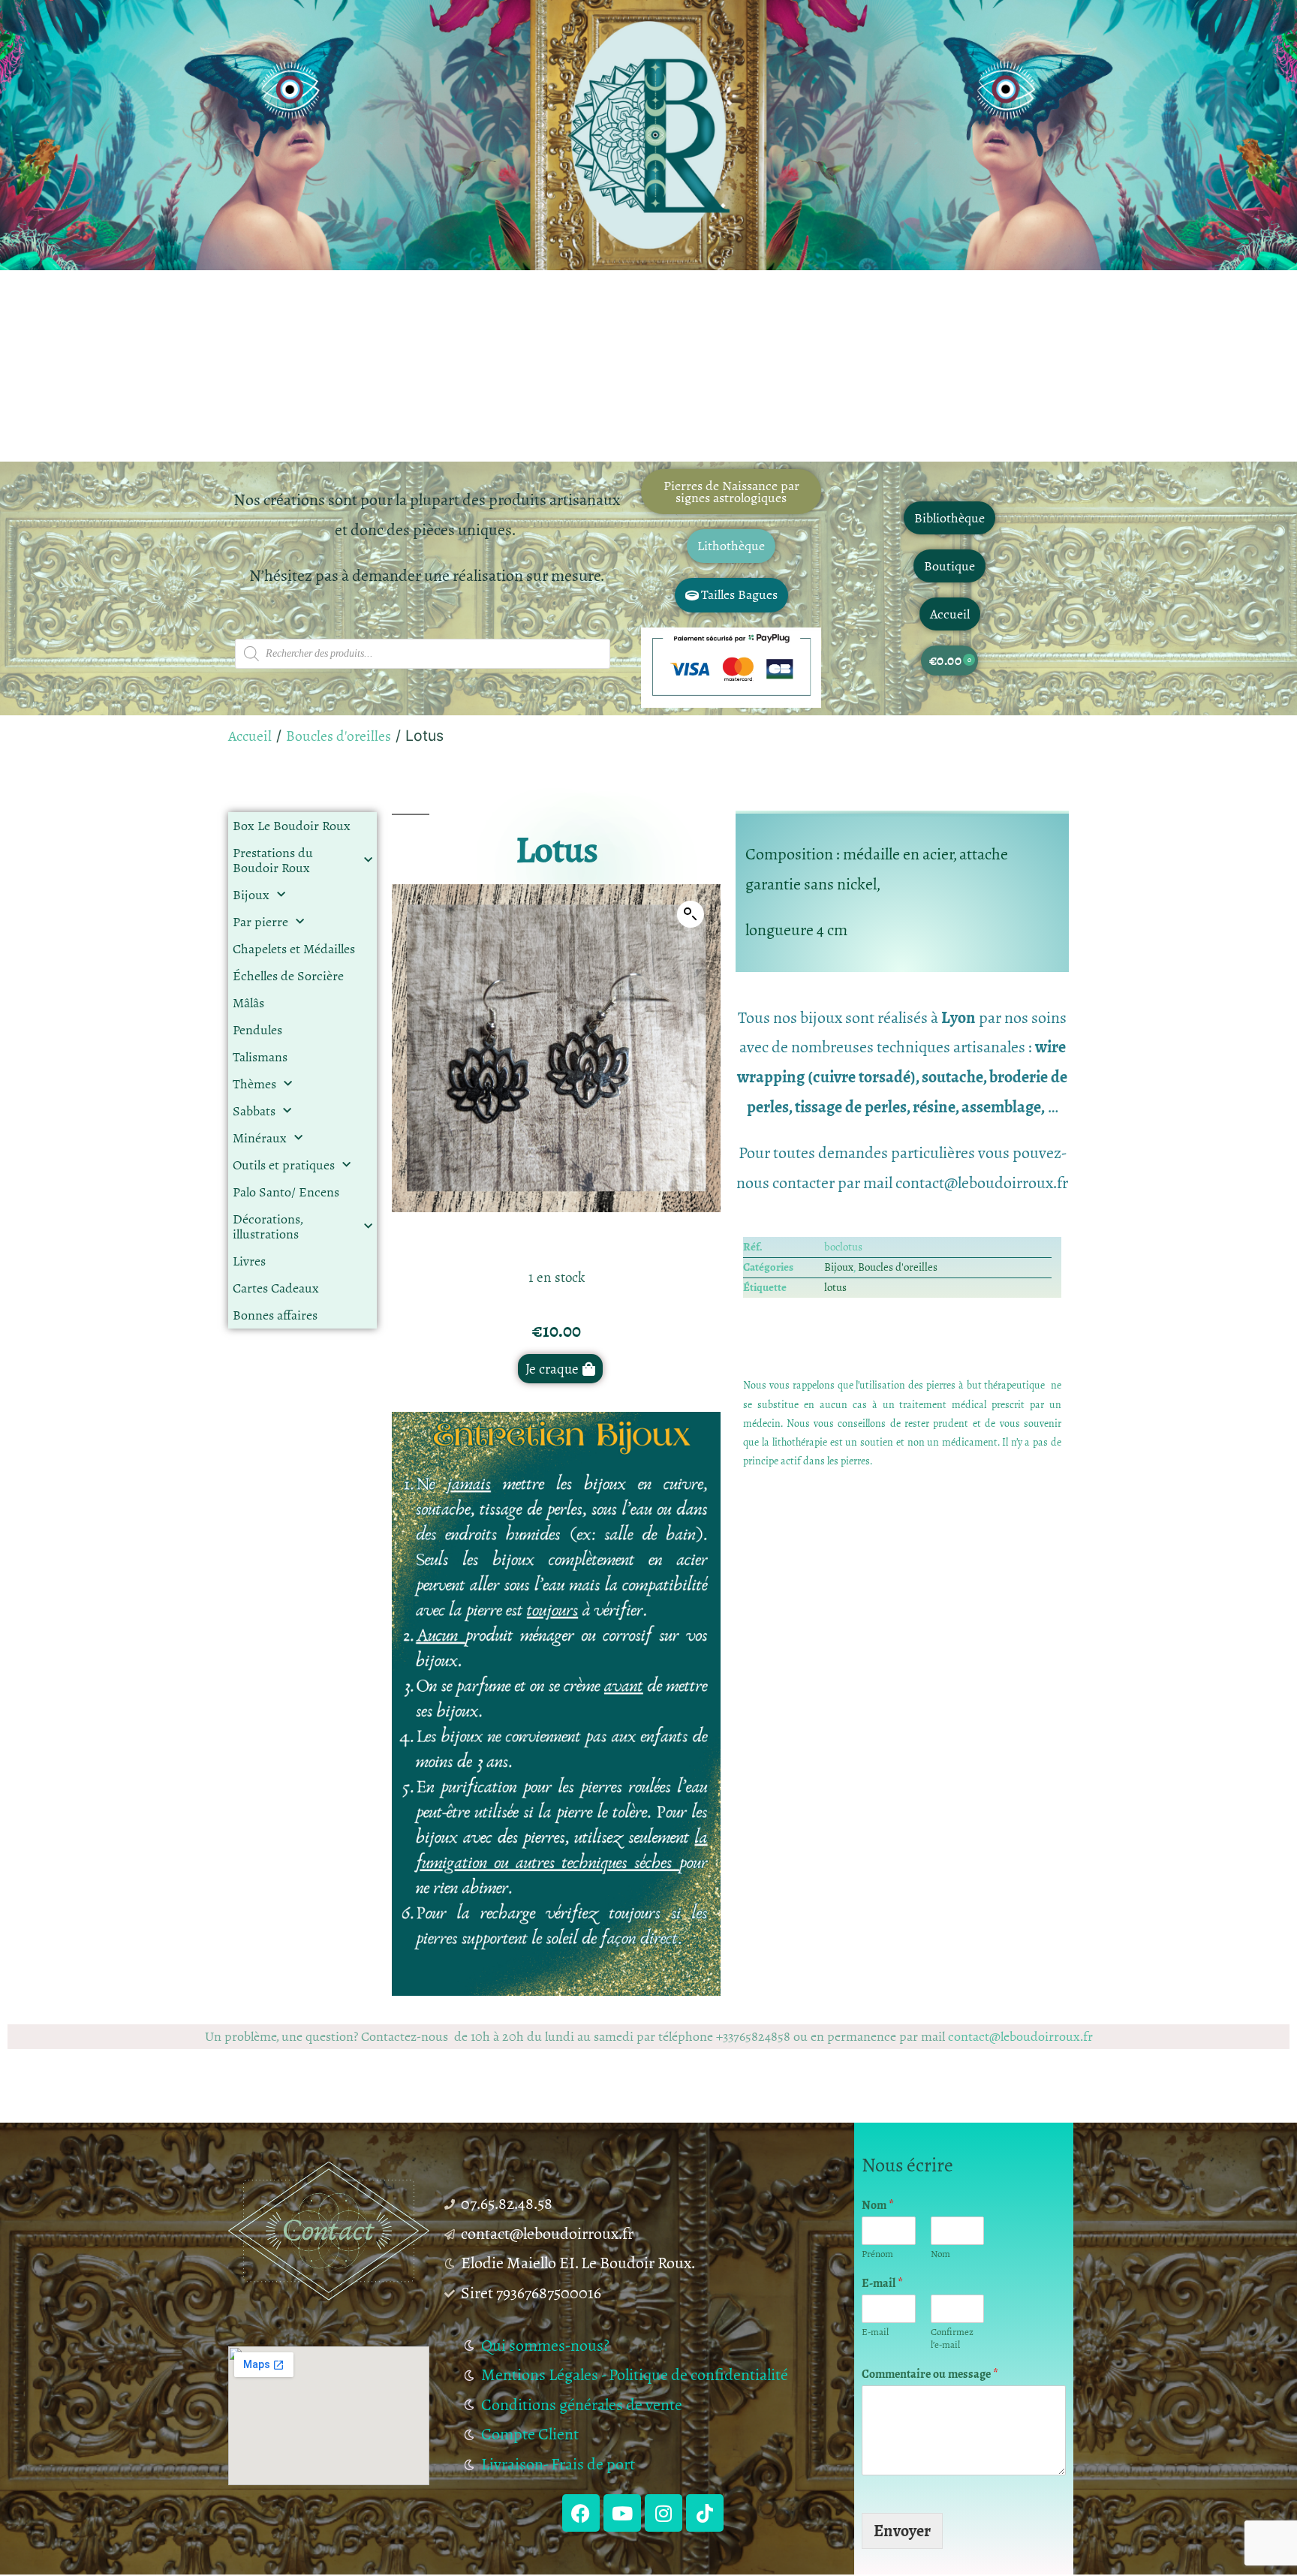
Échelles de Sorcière (288, 976)
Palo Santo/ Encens (286, 1192)
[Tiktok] (705, 2513)
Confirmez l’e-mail (952, 2339)
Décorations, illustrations (268, 1226)
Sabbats (254, 1111)
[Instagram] (664, 2513)
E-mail (882, 2284)
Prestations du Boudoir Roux (273, 860)
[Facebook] (581, 2513)
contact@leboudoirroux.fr (1020, 2036)
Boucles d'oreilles (339, 736)
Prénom (877, 2254)
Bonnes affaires (275, 1315)
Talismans (260, 1057)
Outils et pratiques (284, 1165)
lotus (835, 1287)
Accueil (250, 736)
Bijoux (251, 895)
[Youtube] (622, 2513)
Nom (878, 2206)
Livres (249, 1261)
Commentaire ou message (930, 2374)
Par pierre (260, 922)
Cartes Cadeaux (276, 1288)
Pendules (257, 1030)
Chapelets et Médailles (294, 949)
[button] (691, 914)
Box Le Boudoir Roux (292, 826)
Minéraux (260, 1138)
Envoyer (902, 2531)
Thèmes (254, 1084)
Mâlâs (248, 1003)
